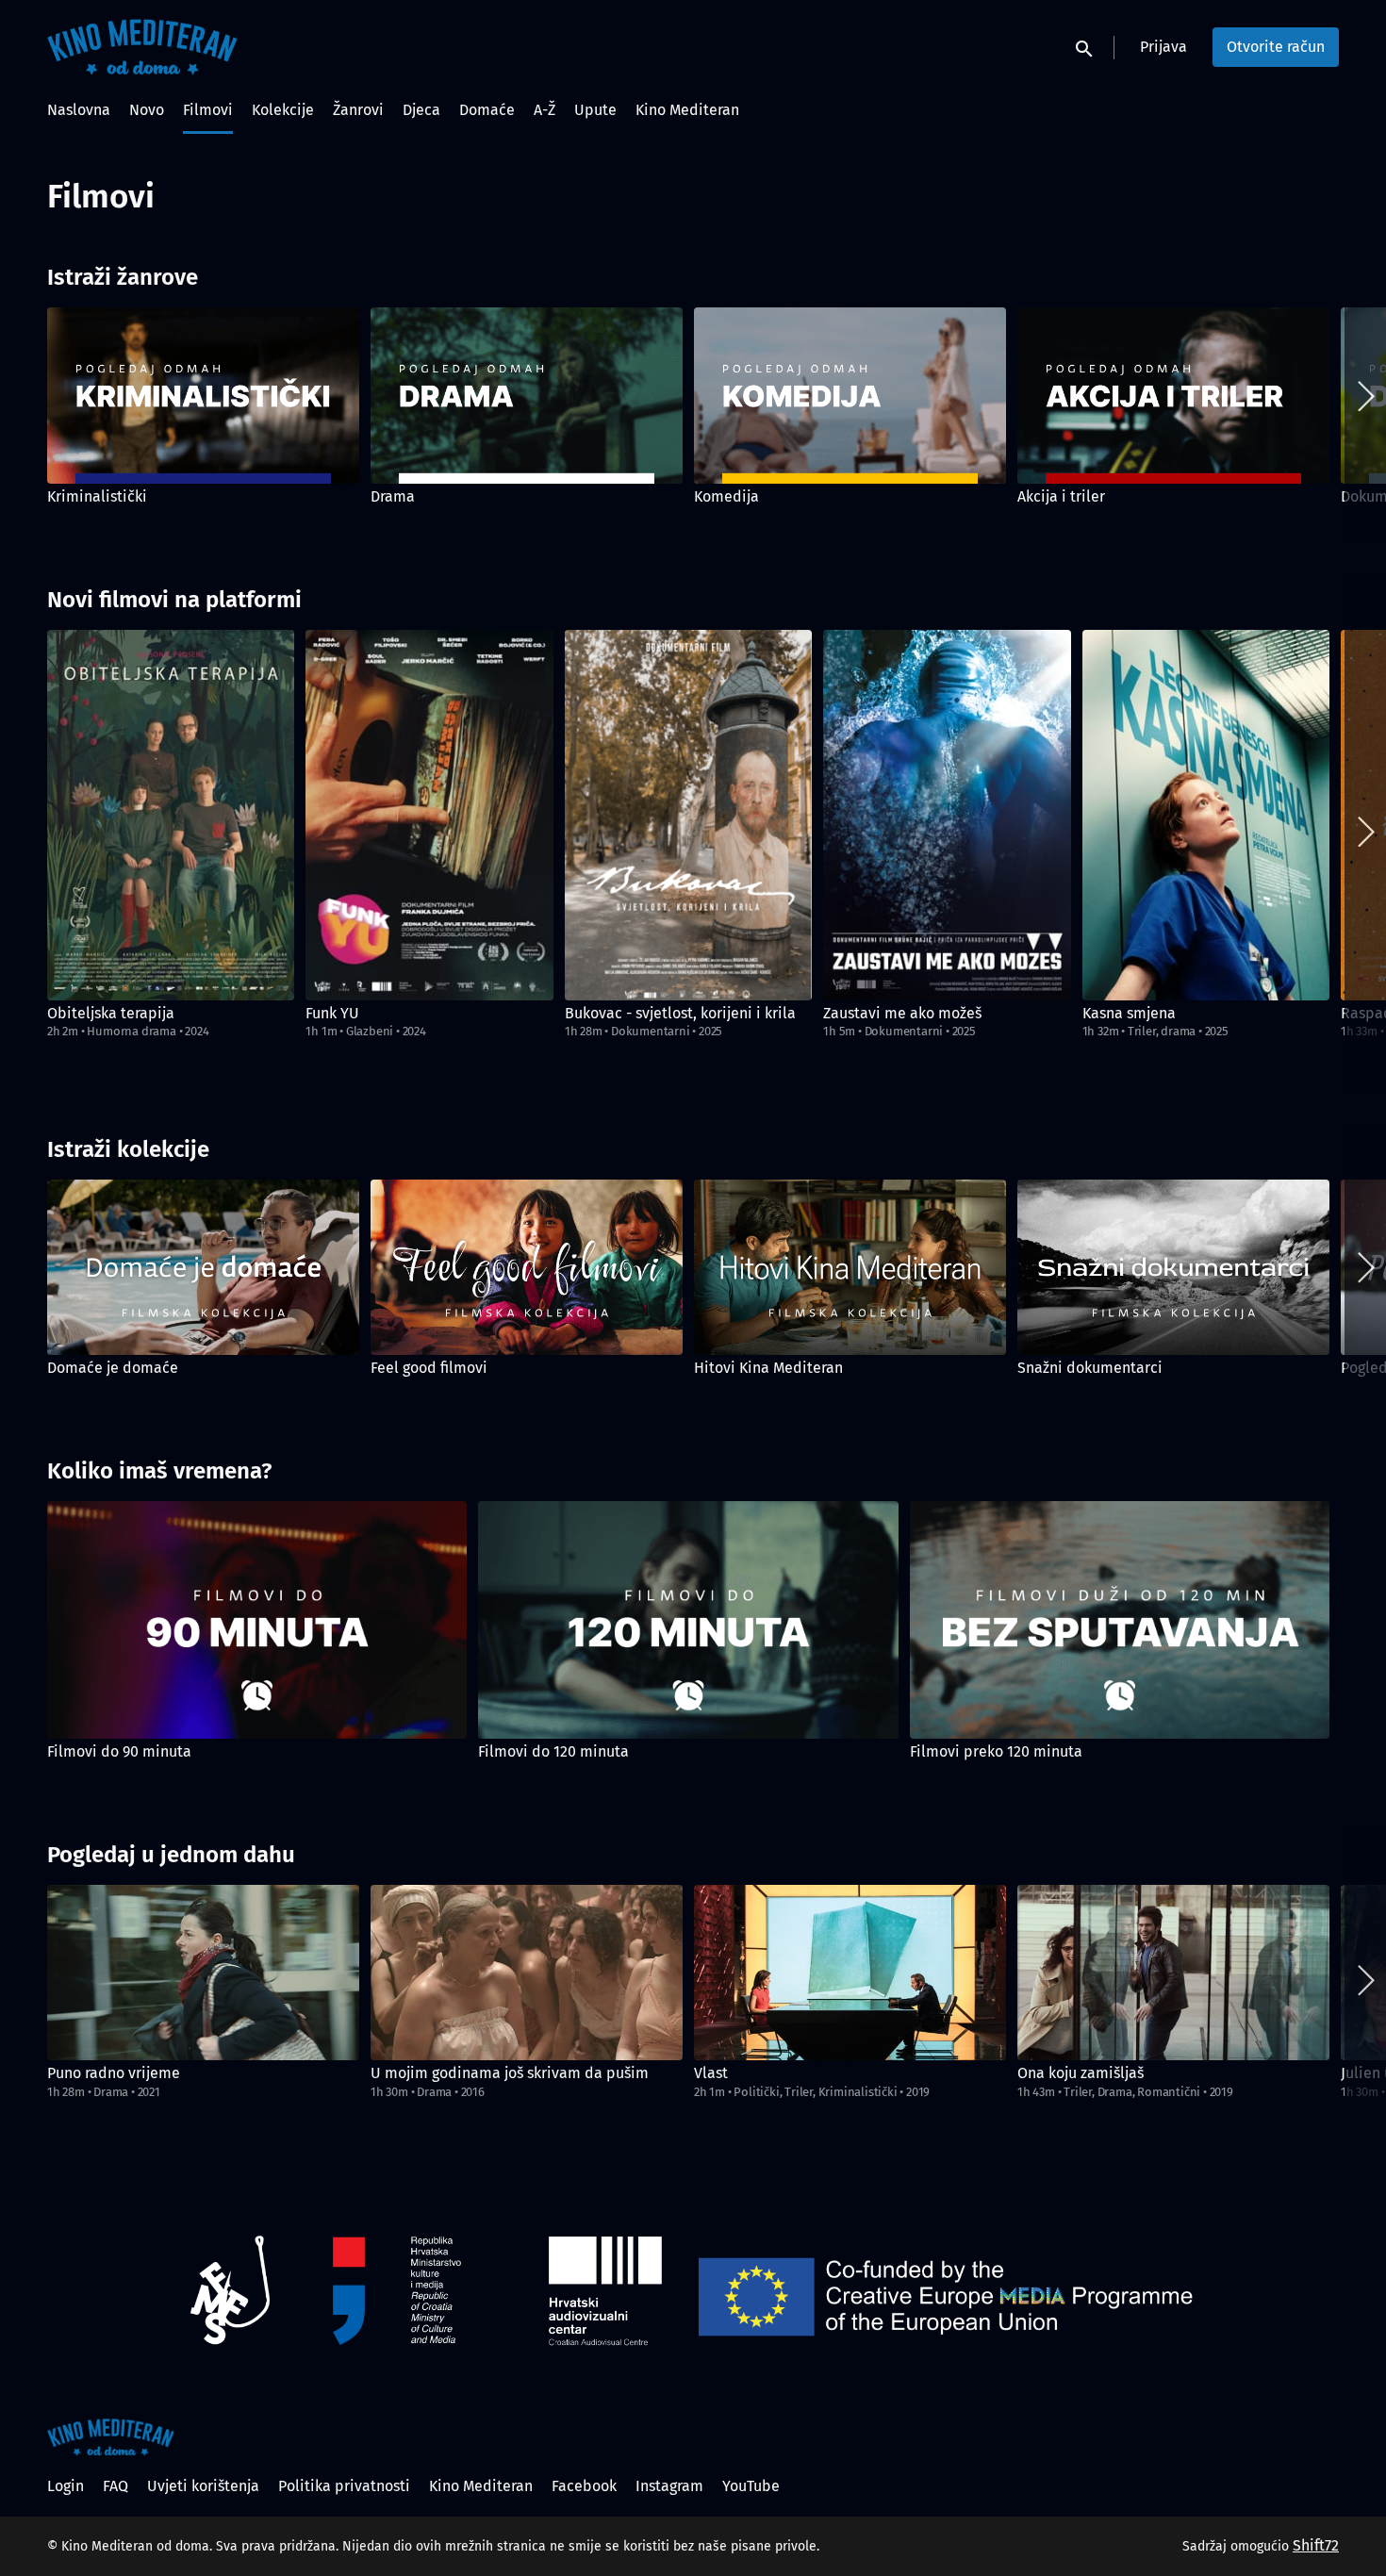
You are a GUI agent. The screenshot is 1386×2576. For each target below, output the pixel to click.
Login (66, 2486)
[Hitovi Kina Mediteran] (850, 1268)
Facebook (584, 2486)
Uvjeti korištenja (203, 2486)
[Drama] (527, 396)
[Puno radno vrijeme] (203, 1973)
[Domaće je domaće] (203, 1268)
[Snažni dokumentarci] (1173, 1268)
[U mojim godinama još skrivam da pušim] (527, 1973)
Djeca (421, 110)
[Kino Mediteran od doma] (111, 2437)
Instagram (669, 2486)
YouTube (751, 2486)
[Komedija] (850, 396)
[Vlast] (850, 1973)
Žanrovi (358, 110)
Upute (595, 110)
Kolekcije (283, 110)
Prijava (1163, 47)
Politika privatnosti (344, 2486)
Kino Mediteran (687, 110)
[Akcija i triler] (1173, 396)
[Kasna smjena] (1206, 815)
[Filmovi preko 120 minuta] (1120, 1619)
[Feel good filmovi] (527, 1268)
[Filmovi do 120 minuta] (688, 1619)
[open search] (1085, 47)
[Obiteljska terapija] (171, 815)
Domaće (487, 110)
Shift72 (1316, 2545)
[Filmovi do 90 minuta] (257, 1619)
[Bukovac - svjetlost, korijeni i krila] (688, 815)
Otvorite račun (1276, 47)
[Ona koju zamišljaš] (1173, 1973)
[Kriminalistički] (203, 396)
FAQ (115, 2486)
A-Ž (544, 110)
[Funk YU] (429, 815)
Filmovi (208, 110)
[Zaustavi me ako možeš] (947, 815)
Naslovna (79, 110)
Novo (147, 110)
